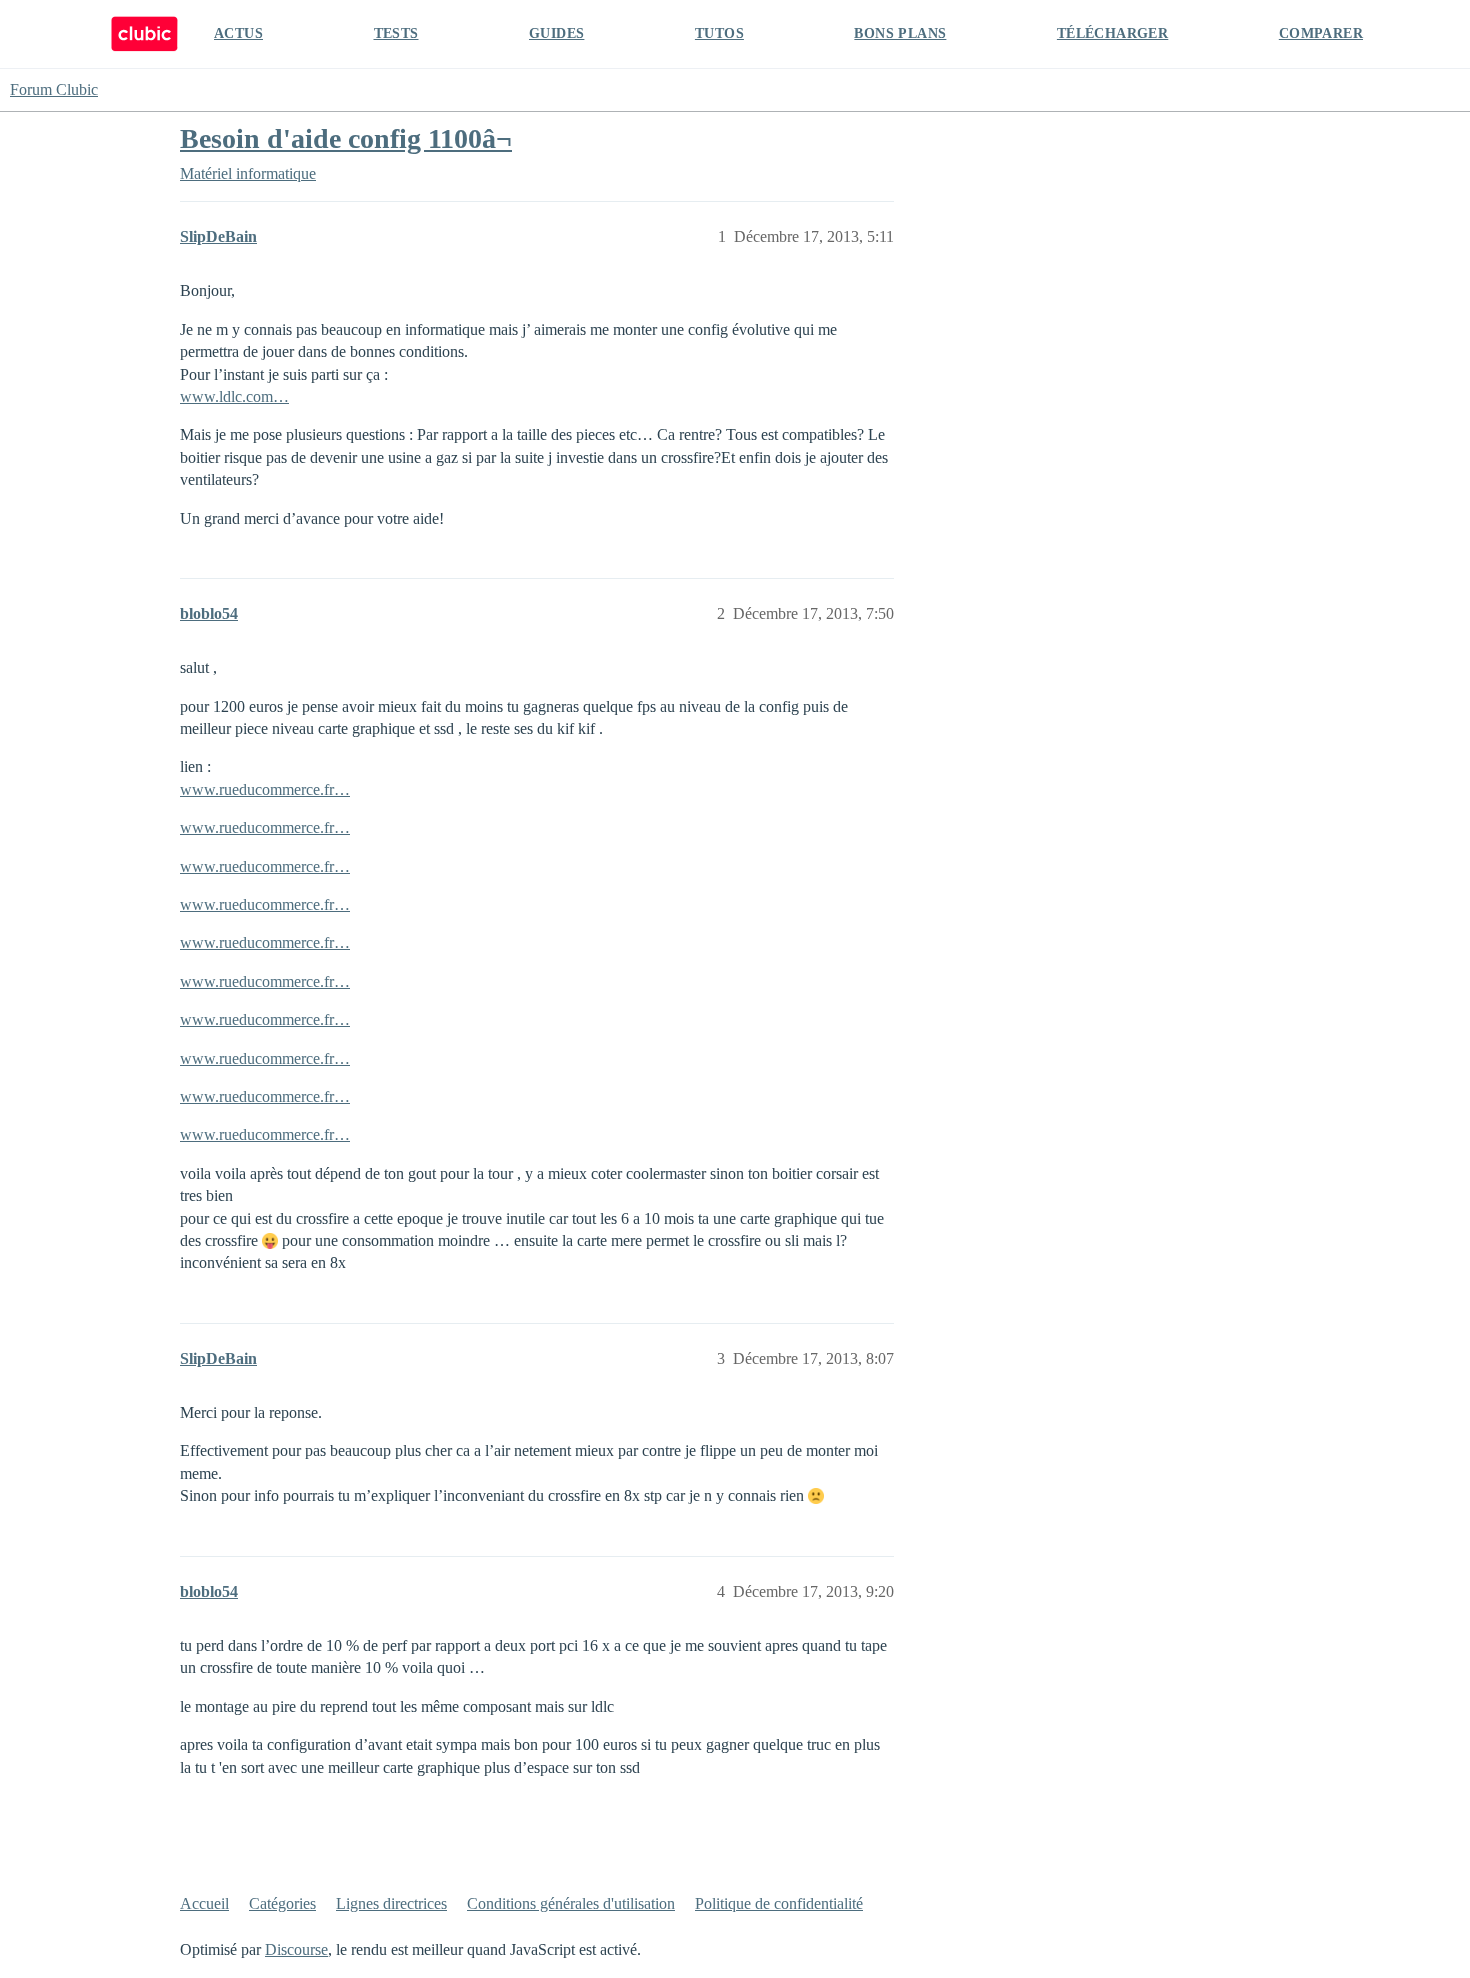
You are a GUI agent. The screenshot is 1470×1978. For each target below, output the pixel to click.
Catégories (282, 1903)
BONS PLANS (900, 33)
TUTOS (719, 33)
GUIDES (556, 33)
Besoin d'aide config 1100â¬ (346, 138)
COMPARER (1321, 33)
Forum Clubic (54, 89)
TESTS (396, 33)
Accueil (204, 1903)
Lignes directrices (391, 1903)
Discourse (296, 1949)
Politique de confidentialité (779, 1903)
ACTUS (238, 33)
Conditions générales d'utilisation (571, 1903)
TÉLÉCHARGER (1112, 33)
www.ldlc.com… (234, 396)
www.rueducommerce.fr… (265, 789)
